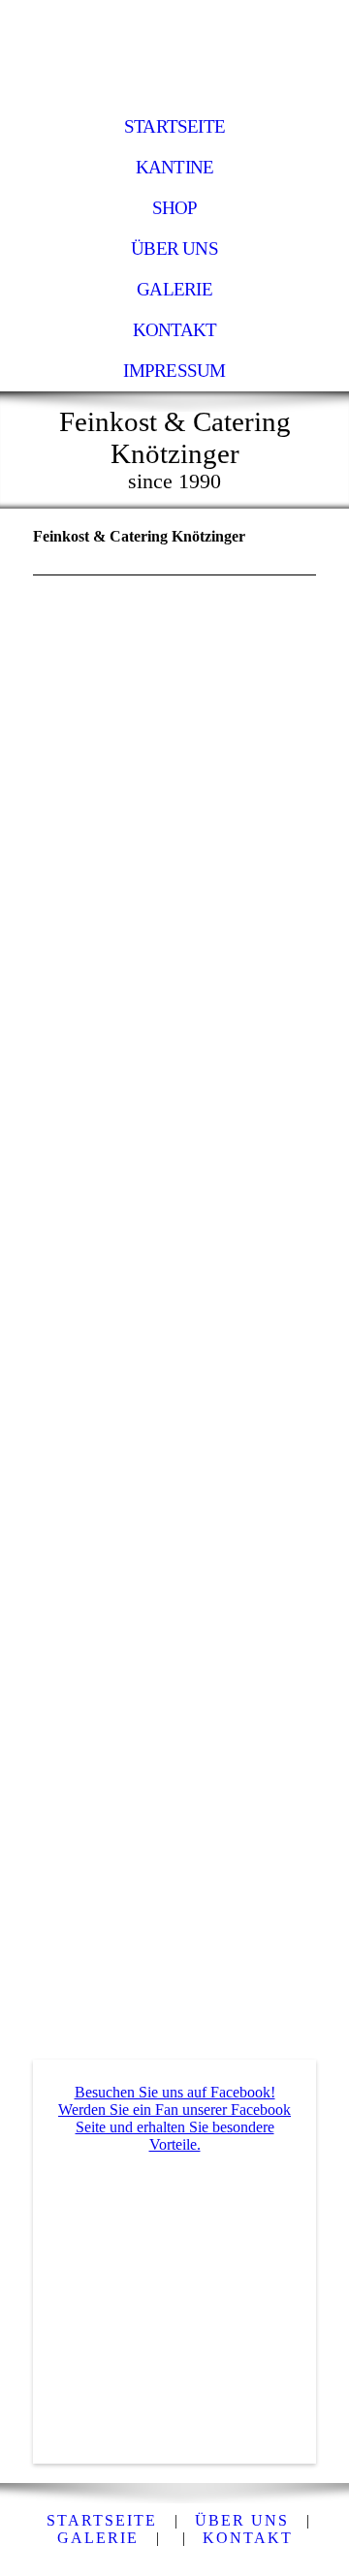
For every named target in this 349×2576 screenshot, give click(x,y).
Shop (175, 208)
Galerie (174, 289)
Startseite (174, 126)
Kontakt (175, 330)
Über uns (174, 248)
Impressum (174, 371)
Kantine (175, 167)
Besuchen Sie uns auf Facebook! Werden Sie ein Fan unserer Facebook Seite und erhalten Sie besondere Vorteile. (174, 2118)
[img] (174, 53)
